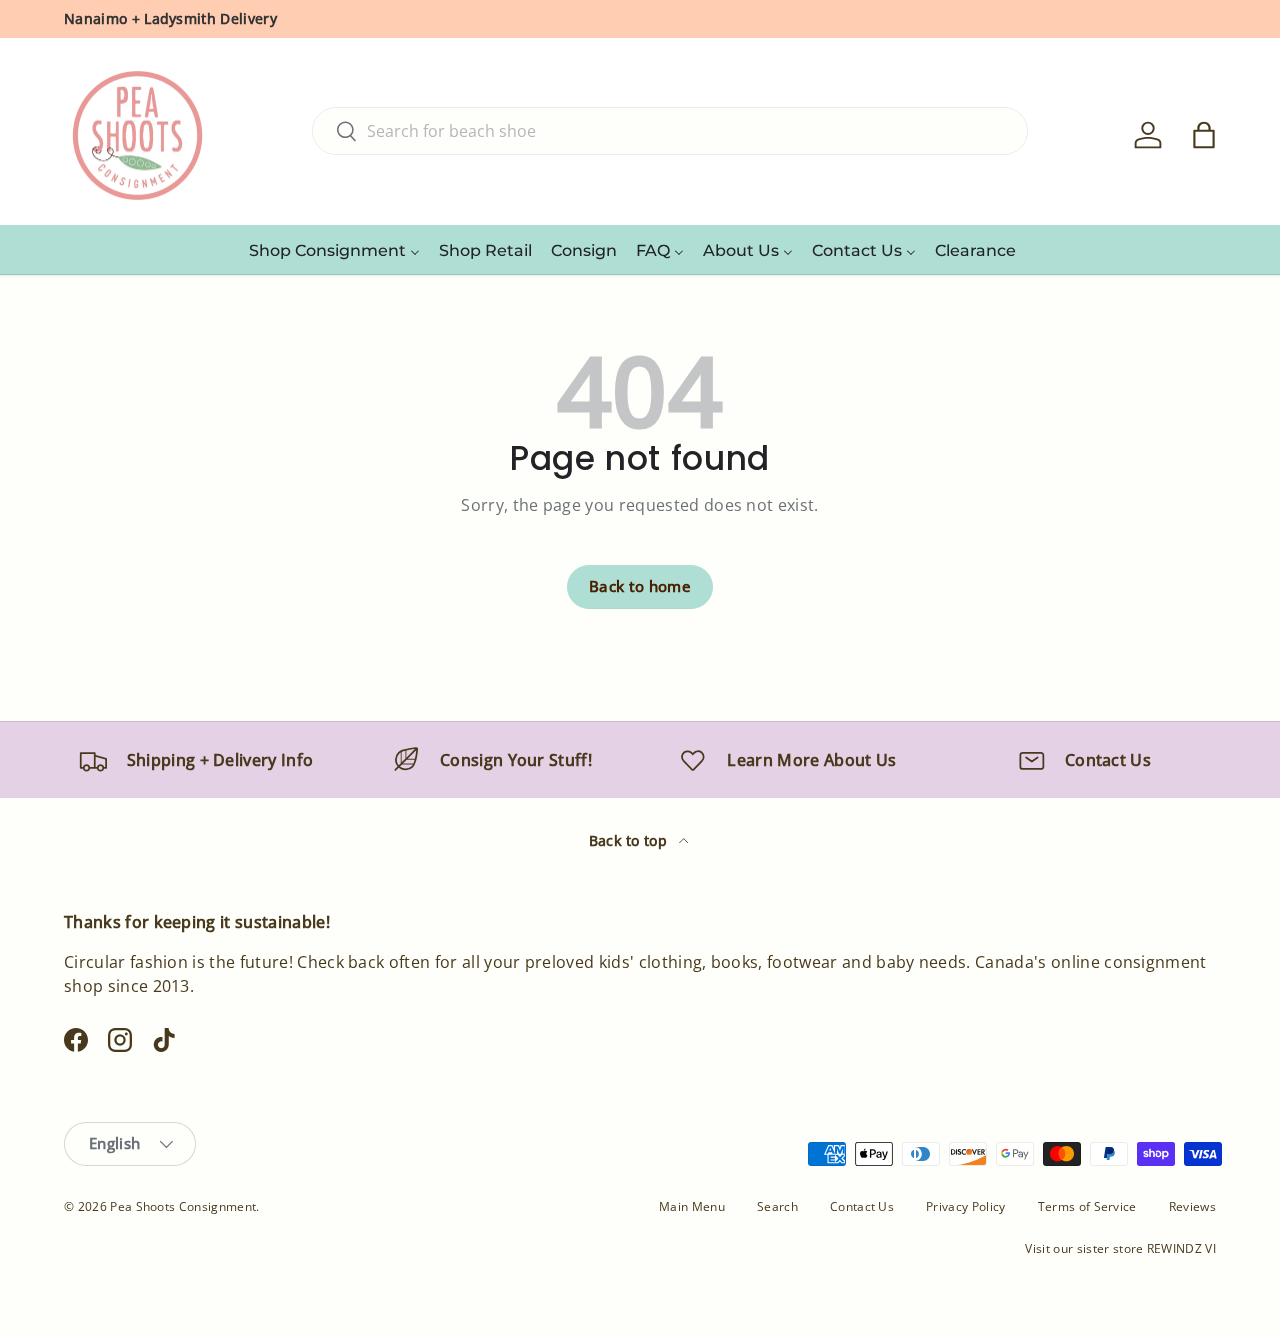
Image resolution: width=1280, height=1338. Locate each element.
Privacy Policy (965, 1206)
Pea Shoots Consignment (183, 1206)
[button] (1204, 135)
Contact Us (862, 1206)
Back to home (640, 586)
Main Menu (692, 1206)
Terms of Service (1087, 1206)
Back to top (630, 840)
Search (777, 1206)
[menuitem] (334, 250)
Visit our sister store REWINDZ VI (1120, 1248)
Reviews (1192, 1206)
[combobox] (670, 131)
